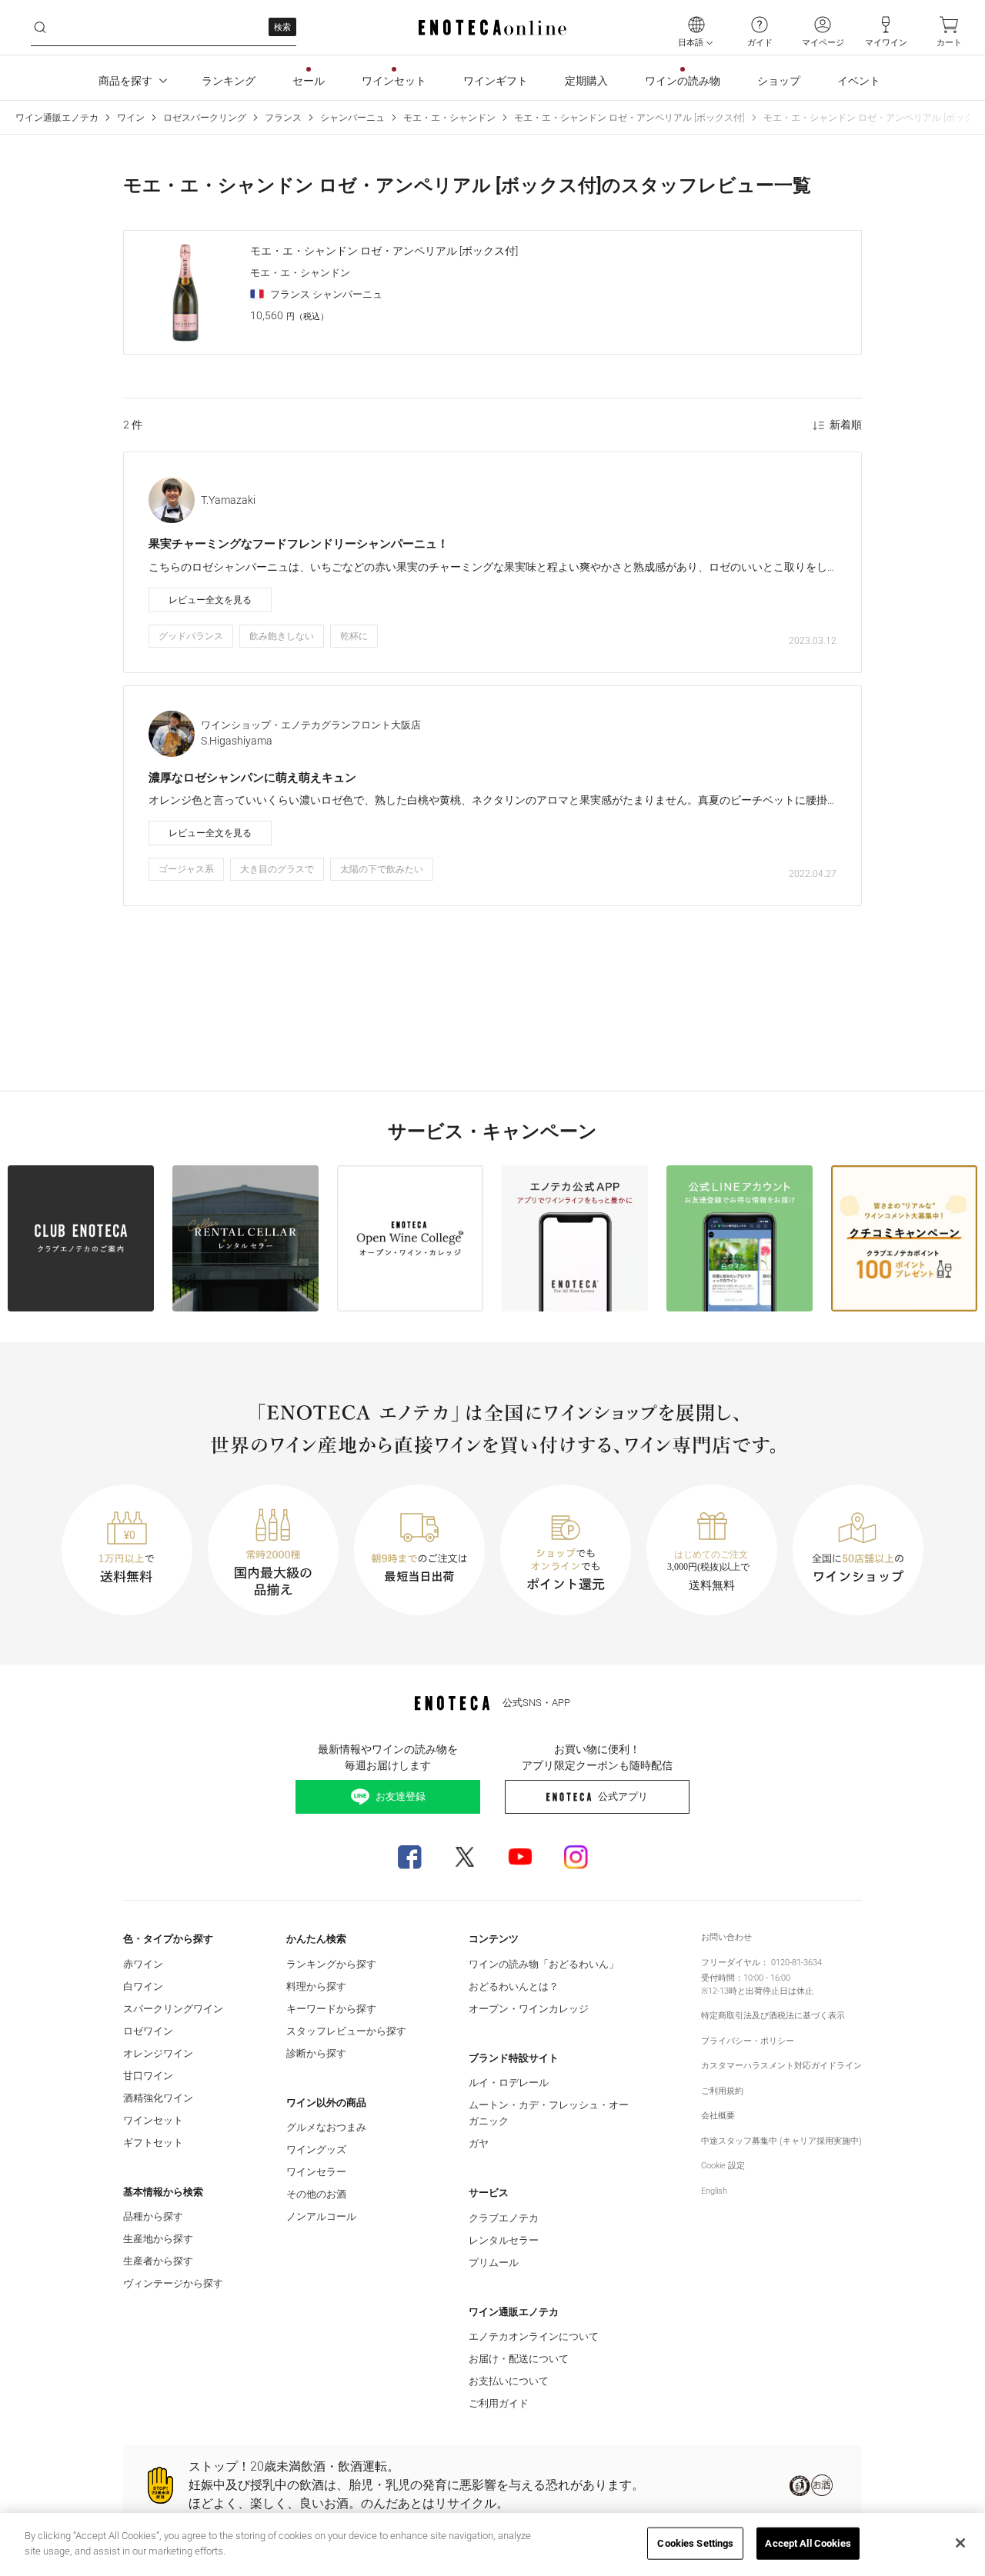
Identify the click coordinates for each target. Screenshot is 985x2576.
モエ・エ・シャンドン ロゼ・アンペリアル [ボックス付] (629, 118)
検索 (282, 27)
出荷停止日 (767, 1991)
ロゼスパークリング (205, 118)
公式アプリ (623, 1796)
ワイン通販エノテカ (57, 118)
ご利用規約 (722, 2091)
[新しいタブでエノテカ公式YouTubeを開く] (520, 1857)
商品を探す (125, 81)
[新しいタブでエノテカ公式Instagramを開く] (576, 1857)
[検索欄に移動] (40, 28)
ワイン (131, 118)
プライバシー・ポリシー (748, 2041)
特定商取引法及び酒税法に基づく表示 (773, 2016)
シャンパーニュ (352, 118)
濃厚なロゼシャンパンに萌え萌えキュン (252, 778)
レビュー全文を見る (210, 600)
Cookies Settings (695, 2543)
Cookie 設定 (723, 2166)
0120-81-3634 (796, 1963)
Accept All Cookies (808, 2543)
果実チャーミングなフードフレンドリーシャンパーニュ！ (299, 544)
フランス (283, 118)
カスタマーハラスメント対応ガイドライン (781, 2066)
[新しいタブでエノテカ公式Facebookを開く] (409, 1857)
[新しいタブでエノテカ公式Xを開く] (465, 1857)
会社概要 (718, 2116)
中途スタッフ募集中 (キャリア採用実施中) (781, 2141)
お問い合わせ (726, 1937)
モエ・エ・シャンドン (449, 118)
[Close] (960, 2543)
